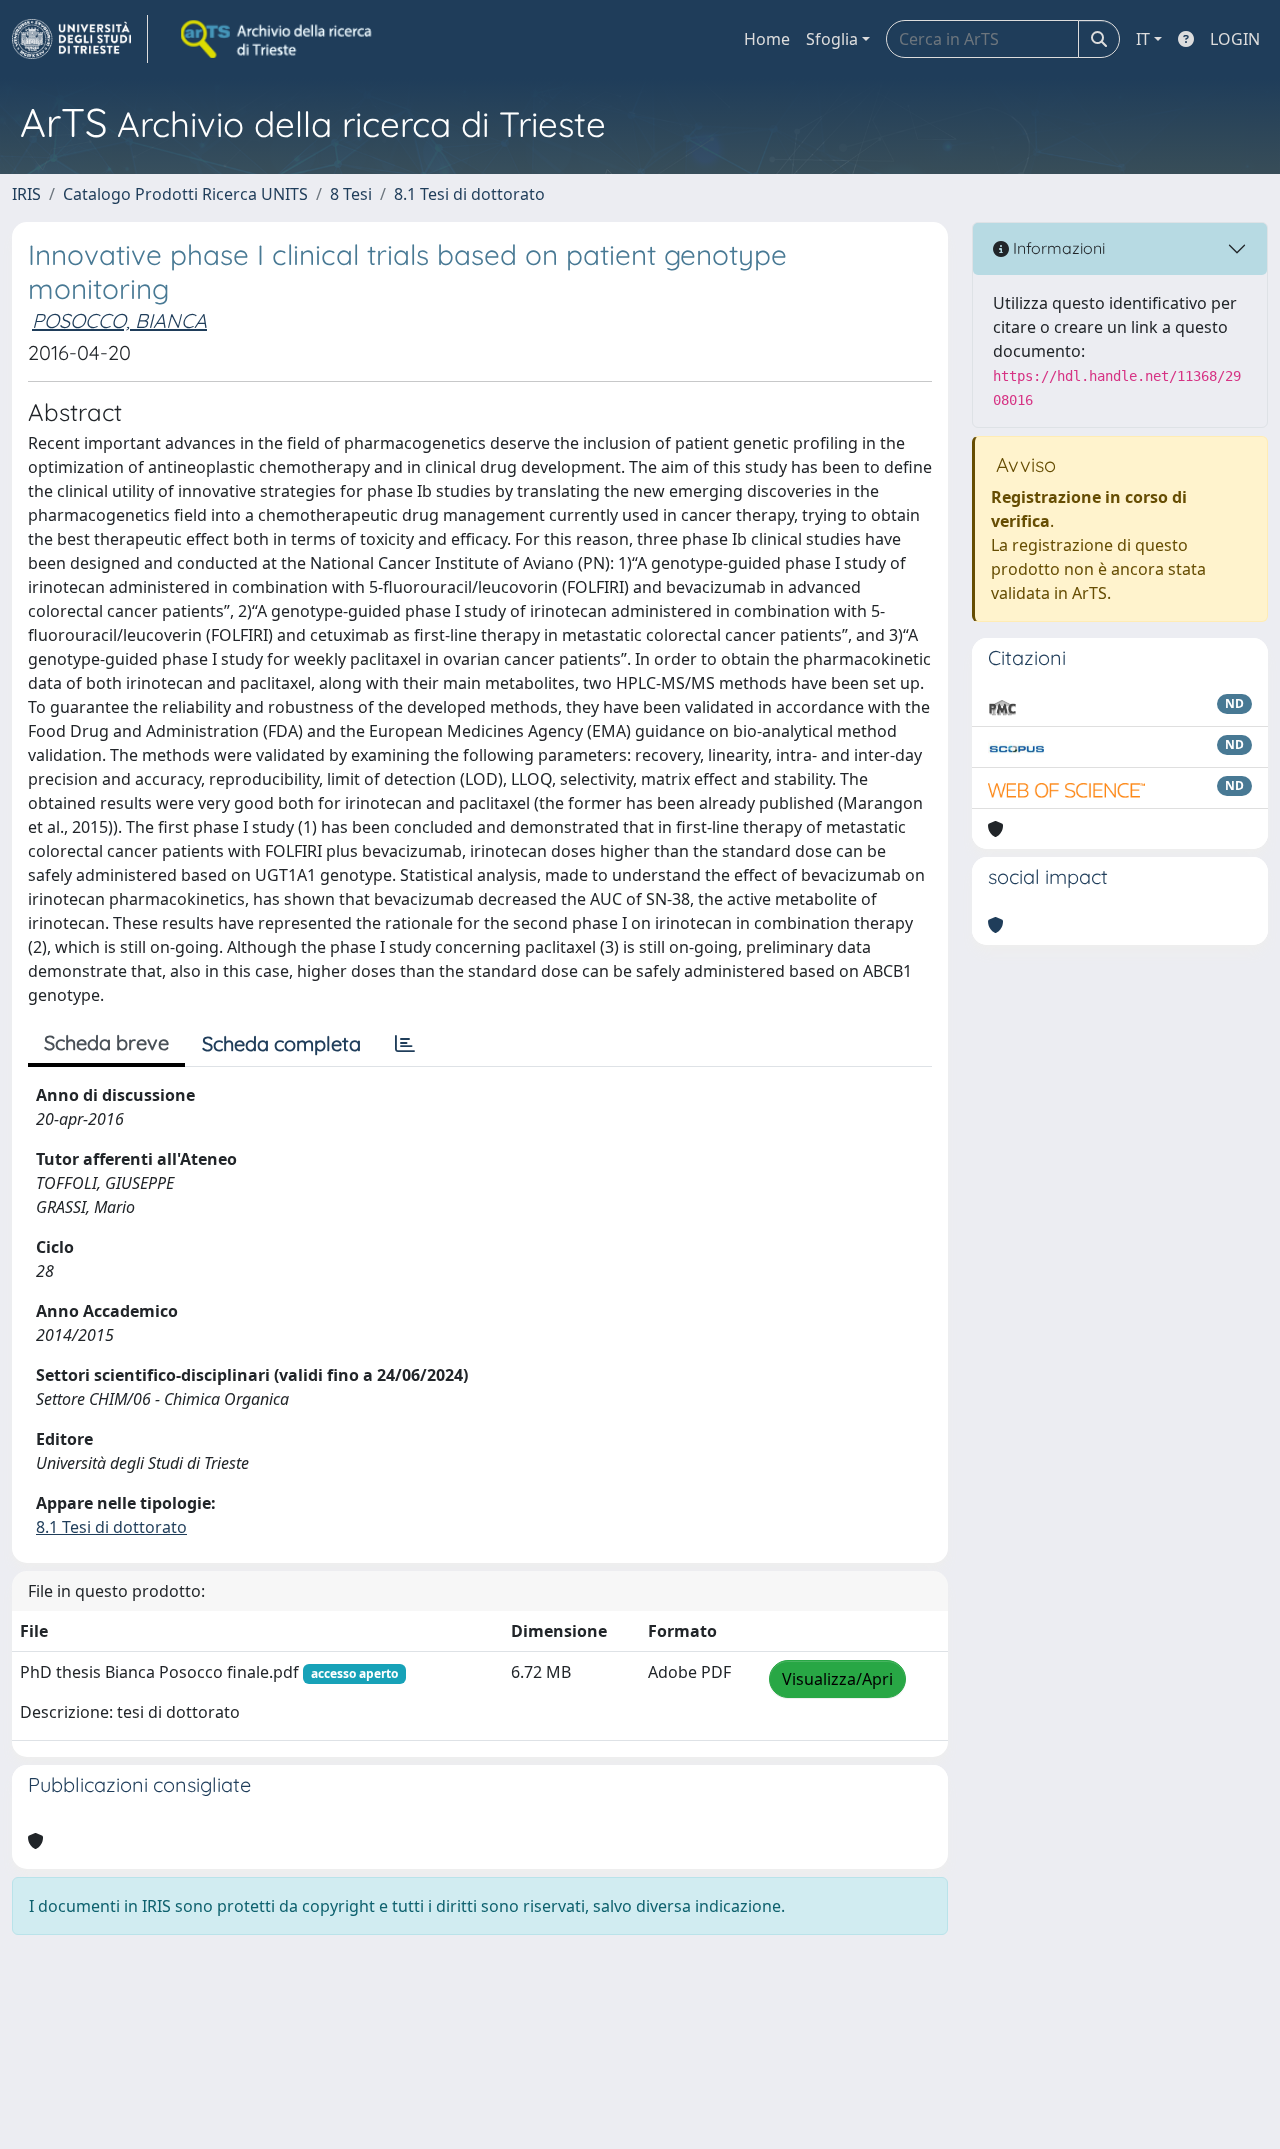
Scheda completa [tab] (281, 1043)
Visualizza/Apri (837, 1679)
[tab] (405, 1044)
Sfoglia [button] (832, 39)
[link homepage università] (278, 39)
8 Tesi (351, 194)
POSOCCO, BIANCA (119, 320)
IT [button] (1143, 39)
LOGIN (1235, 39)
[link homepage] (80, 39)
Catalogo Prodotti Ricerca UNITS (185, 194)
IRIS (26, 194)
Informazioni (1057, 248)
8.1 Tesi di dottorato (469, 194)
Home (767, 39)
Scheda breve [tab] (106, 1042)
